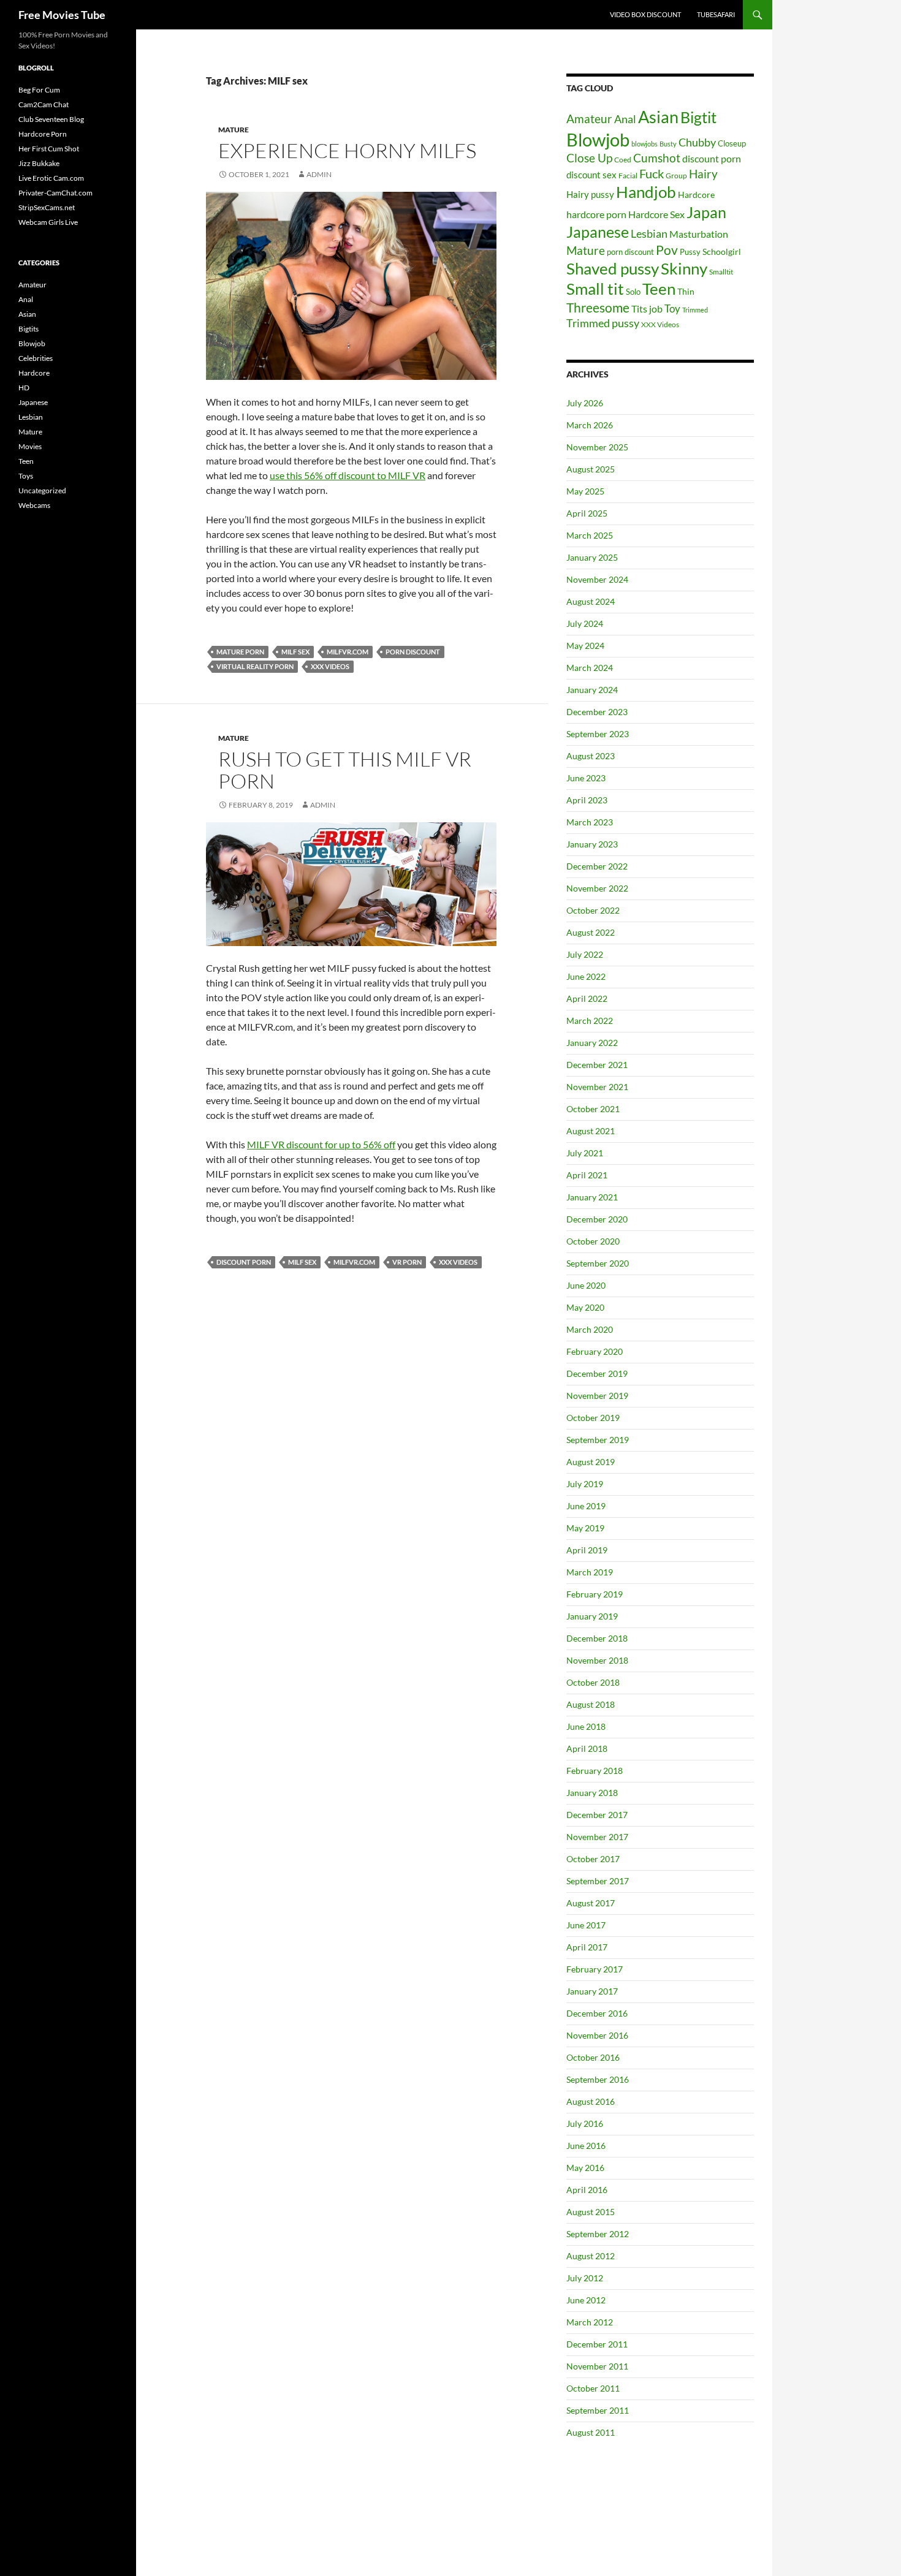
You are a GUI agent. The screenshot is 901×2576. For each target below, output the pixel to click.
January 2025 (592, 557)
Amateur (589, 119)
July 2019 (585, 1484)
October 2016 (593, 2057)
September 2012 (598, 2234)
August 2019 (591, 1462)
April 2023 (587, 800)
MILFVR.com (348, 652)
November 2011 (597, 2366)
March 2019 (590, 1572)
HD (24, 388)
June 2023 (586, 778)
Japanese (598, 232)
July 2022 (585, 954)
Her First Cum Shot (49, 149)
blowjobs (644, 144)
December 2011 (597, 2344)
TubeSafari (716, 14)
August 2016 (591, 2101)
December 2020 (597, 1219)
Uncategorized (42, 491)
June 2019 (586, 1506)
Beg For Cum (39, 90)
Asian (658, 117)
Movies (30, 446)
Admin (319, 174)
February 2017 (595, 1969)
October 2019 (593, 1418)
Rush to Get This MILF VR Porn (345, 770)
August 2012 (591, 2256)
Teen (659, 289)
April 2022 (587, 998)
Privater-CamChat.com (55, 193)
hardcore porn (596, 214)
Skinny (684, 268)
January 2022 (592, 1043)
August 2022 (591, 932)
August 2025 (591, 469)
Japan (706, 212)
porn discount (413, 652)
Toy (672, 309)
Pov (667, 250)
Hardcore (696, 195)
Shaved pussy (613, 268)
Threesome (598, 307)
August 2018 (591, 1704)
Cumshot (657, 158)
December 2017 (597, 1815)
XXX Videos (330, 666)
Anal (625, 119)
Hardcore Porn (43, 134)
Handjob (646, 192)
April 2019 (587, 1550)
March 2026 (590, 425)
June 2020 (586, 1285)
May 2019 (585, 1528)
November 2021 (597, 1087)
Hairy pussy (590, 194)
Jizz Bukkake (39, 163)
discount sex (591, 175)
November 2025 (597, 447)
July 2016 (585, 2123)
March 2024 (590, 668)
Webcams (34, 505)
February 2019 (595, 1594)
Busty (668, 144)
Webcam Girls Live (48, 222)
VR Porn (407, 1262)
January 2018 (592, 1793)
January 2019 (592, 1616)
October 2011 (593, 2388)
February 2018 (595, 1771)
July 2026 (585, 403)
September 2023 (598, 734)
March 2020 (590, 1329)
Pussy (690, 252)
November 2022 (597, 888)
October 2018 (593, 1682)
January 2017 (592, 1991)
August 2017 (591, 1903)
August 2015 (591, 2212)
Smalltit (721, 272)
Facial (628, 176)
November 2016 (597, 2035)
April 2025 (587, 513)
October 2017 (593, 1859)
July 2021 (585, 1153)
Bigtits (29, 329)
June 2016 (586, 2146)
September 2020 (598, 1263)
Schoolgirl (722, 252)
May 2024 (585, 646)
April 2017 (587, 1947)
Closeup (732, 143)
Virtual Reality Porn (255, 666)
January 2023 (592, 844)
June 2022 (586, 976)
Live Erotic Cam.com (51, 178)
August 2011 (591, 2432)
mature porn (240, 652)
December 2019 (597, 1373)
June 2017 (586, 1925)
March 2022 (590, 1021)
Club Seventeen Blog (51, 119)
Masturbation (699, 234)
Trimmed (695, 310)
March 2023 (590, 822)
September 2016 (598, 2079)
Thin (686, 292)
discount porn (244, 1262)
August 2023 (591, 756)
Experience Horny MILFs (347, 150)
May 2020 (585, 1307)
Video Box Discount (645, 14)
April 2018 (587, 1748)
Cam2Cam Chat (44, 104)
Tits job (647, 309)
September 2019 (598, 1440)
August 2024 (591, 601)
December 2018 (597, 1638)
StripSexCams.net (47, 207)
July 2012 (585, 2278)
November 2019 (597, 1396)
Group (676, 176)
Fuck (652, 174)
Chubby (697, 142)
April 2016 (587, 2190)
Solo (633, 292)
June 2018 (586, 1726)
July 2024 (585, 623)
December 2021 (597, 1065)
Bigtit (698, 117)
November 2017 (597, 1837)
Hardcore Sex (656, 214)
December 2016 (597, 2013)
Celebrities (36, 358)
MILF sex (295, 652)
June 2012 (586, 2300)
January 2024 (592, 690)
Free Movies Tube (62, 15)
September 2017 (598, 1881)
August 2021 (591, 1131)
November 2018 (597, 1660)
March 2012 (590, 2322)
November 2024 (597, 579)
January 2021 (592, 1197)
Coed (623, 160)
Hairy (703, 174)
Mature (234, 130)
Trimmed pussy (603, 323)
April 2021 (587, 1175)
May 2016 (585, 2168)
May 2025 (585, 491)
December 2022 (597, 866)
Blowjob (598, 139)
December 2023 (597, 712)
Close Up (589, 158)
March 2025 (590, 535)
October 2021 (593, 1109)
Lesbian (649, 234)
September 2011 (598, 2410)
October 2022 (593, 910)
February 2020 (595, 1351)
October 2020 (593, 1241)
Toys (26, 476)
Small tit (595, 289)
